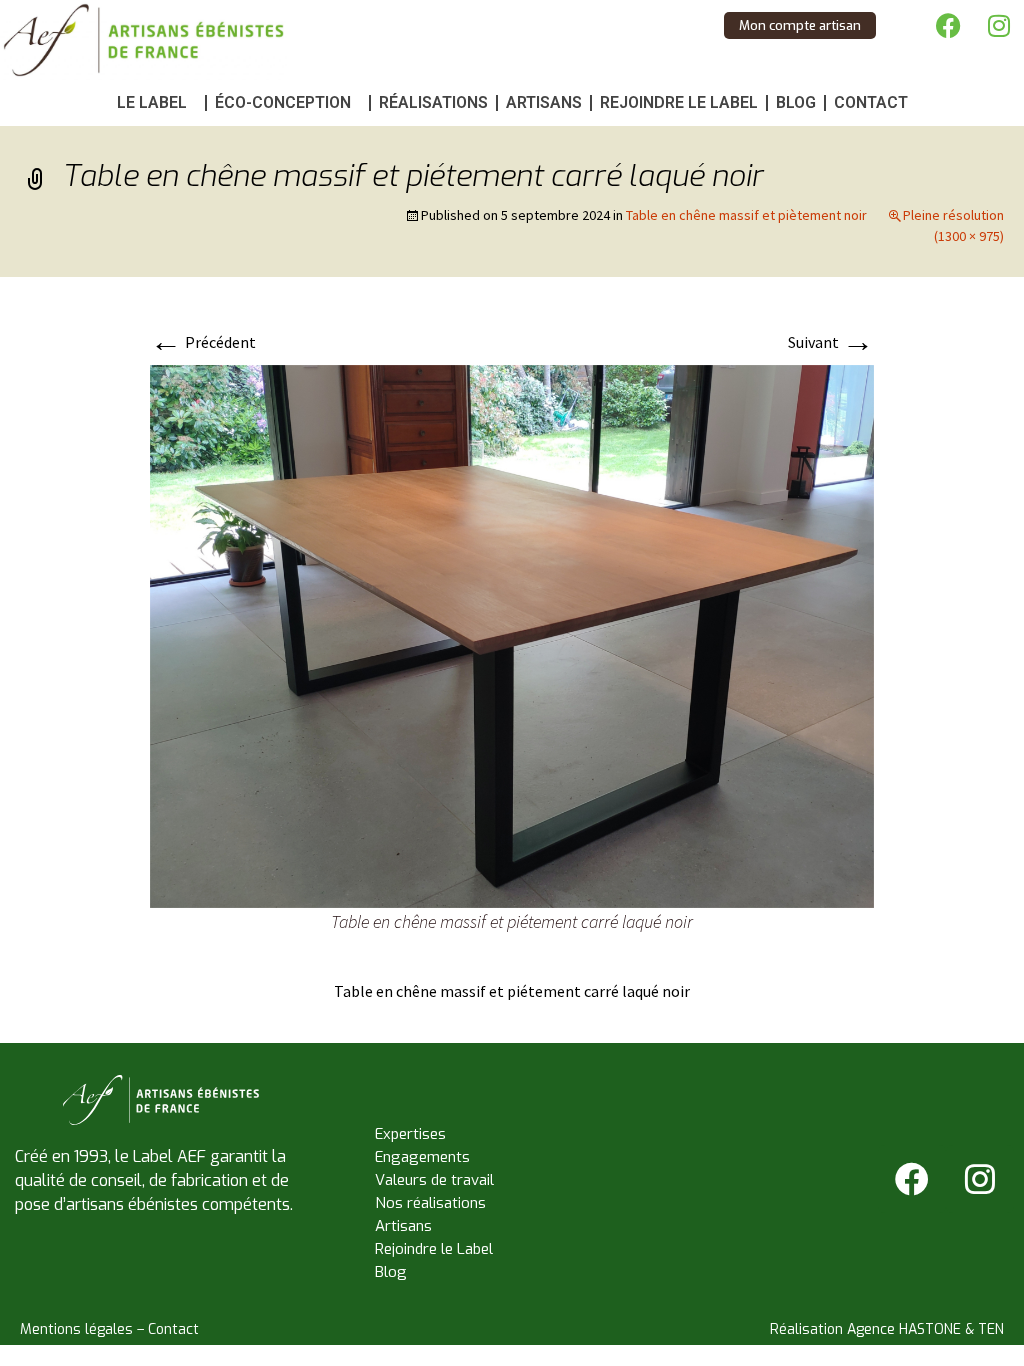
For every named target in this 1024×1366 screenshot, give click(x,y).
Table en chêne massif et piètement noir (746, 215)
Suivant (831, 342)
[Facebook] (949, 25)
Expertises (410, 1134)
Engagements (422, 1157)
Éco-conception (283, 102)
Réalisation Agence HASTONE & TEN (887, 1329)
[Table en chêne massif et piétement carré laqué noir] (512, 634)
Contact (871, 102)
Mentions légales (76, 1329)
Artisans (544, 102)
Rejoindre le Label (679, 102)
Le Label (152, 102)
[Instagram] (999, 25)
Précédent (203, 342)
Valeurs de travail (434, 1180)
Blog (796, 102)
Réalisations (433, 102)
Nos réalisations (430, 1203)
